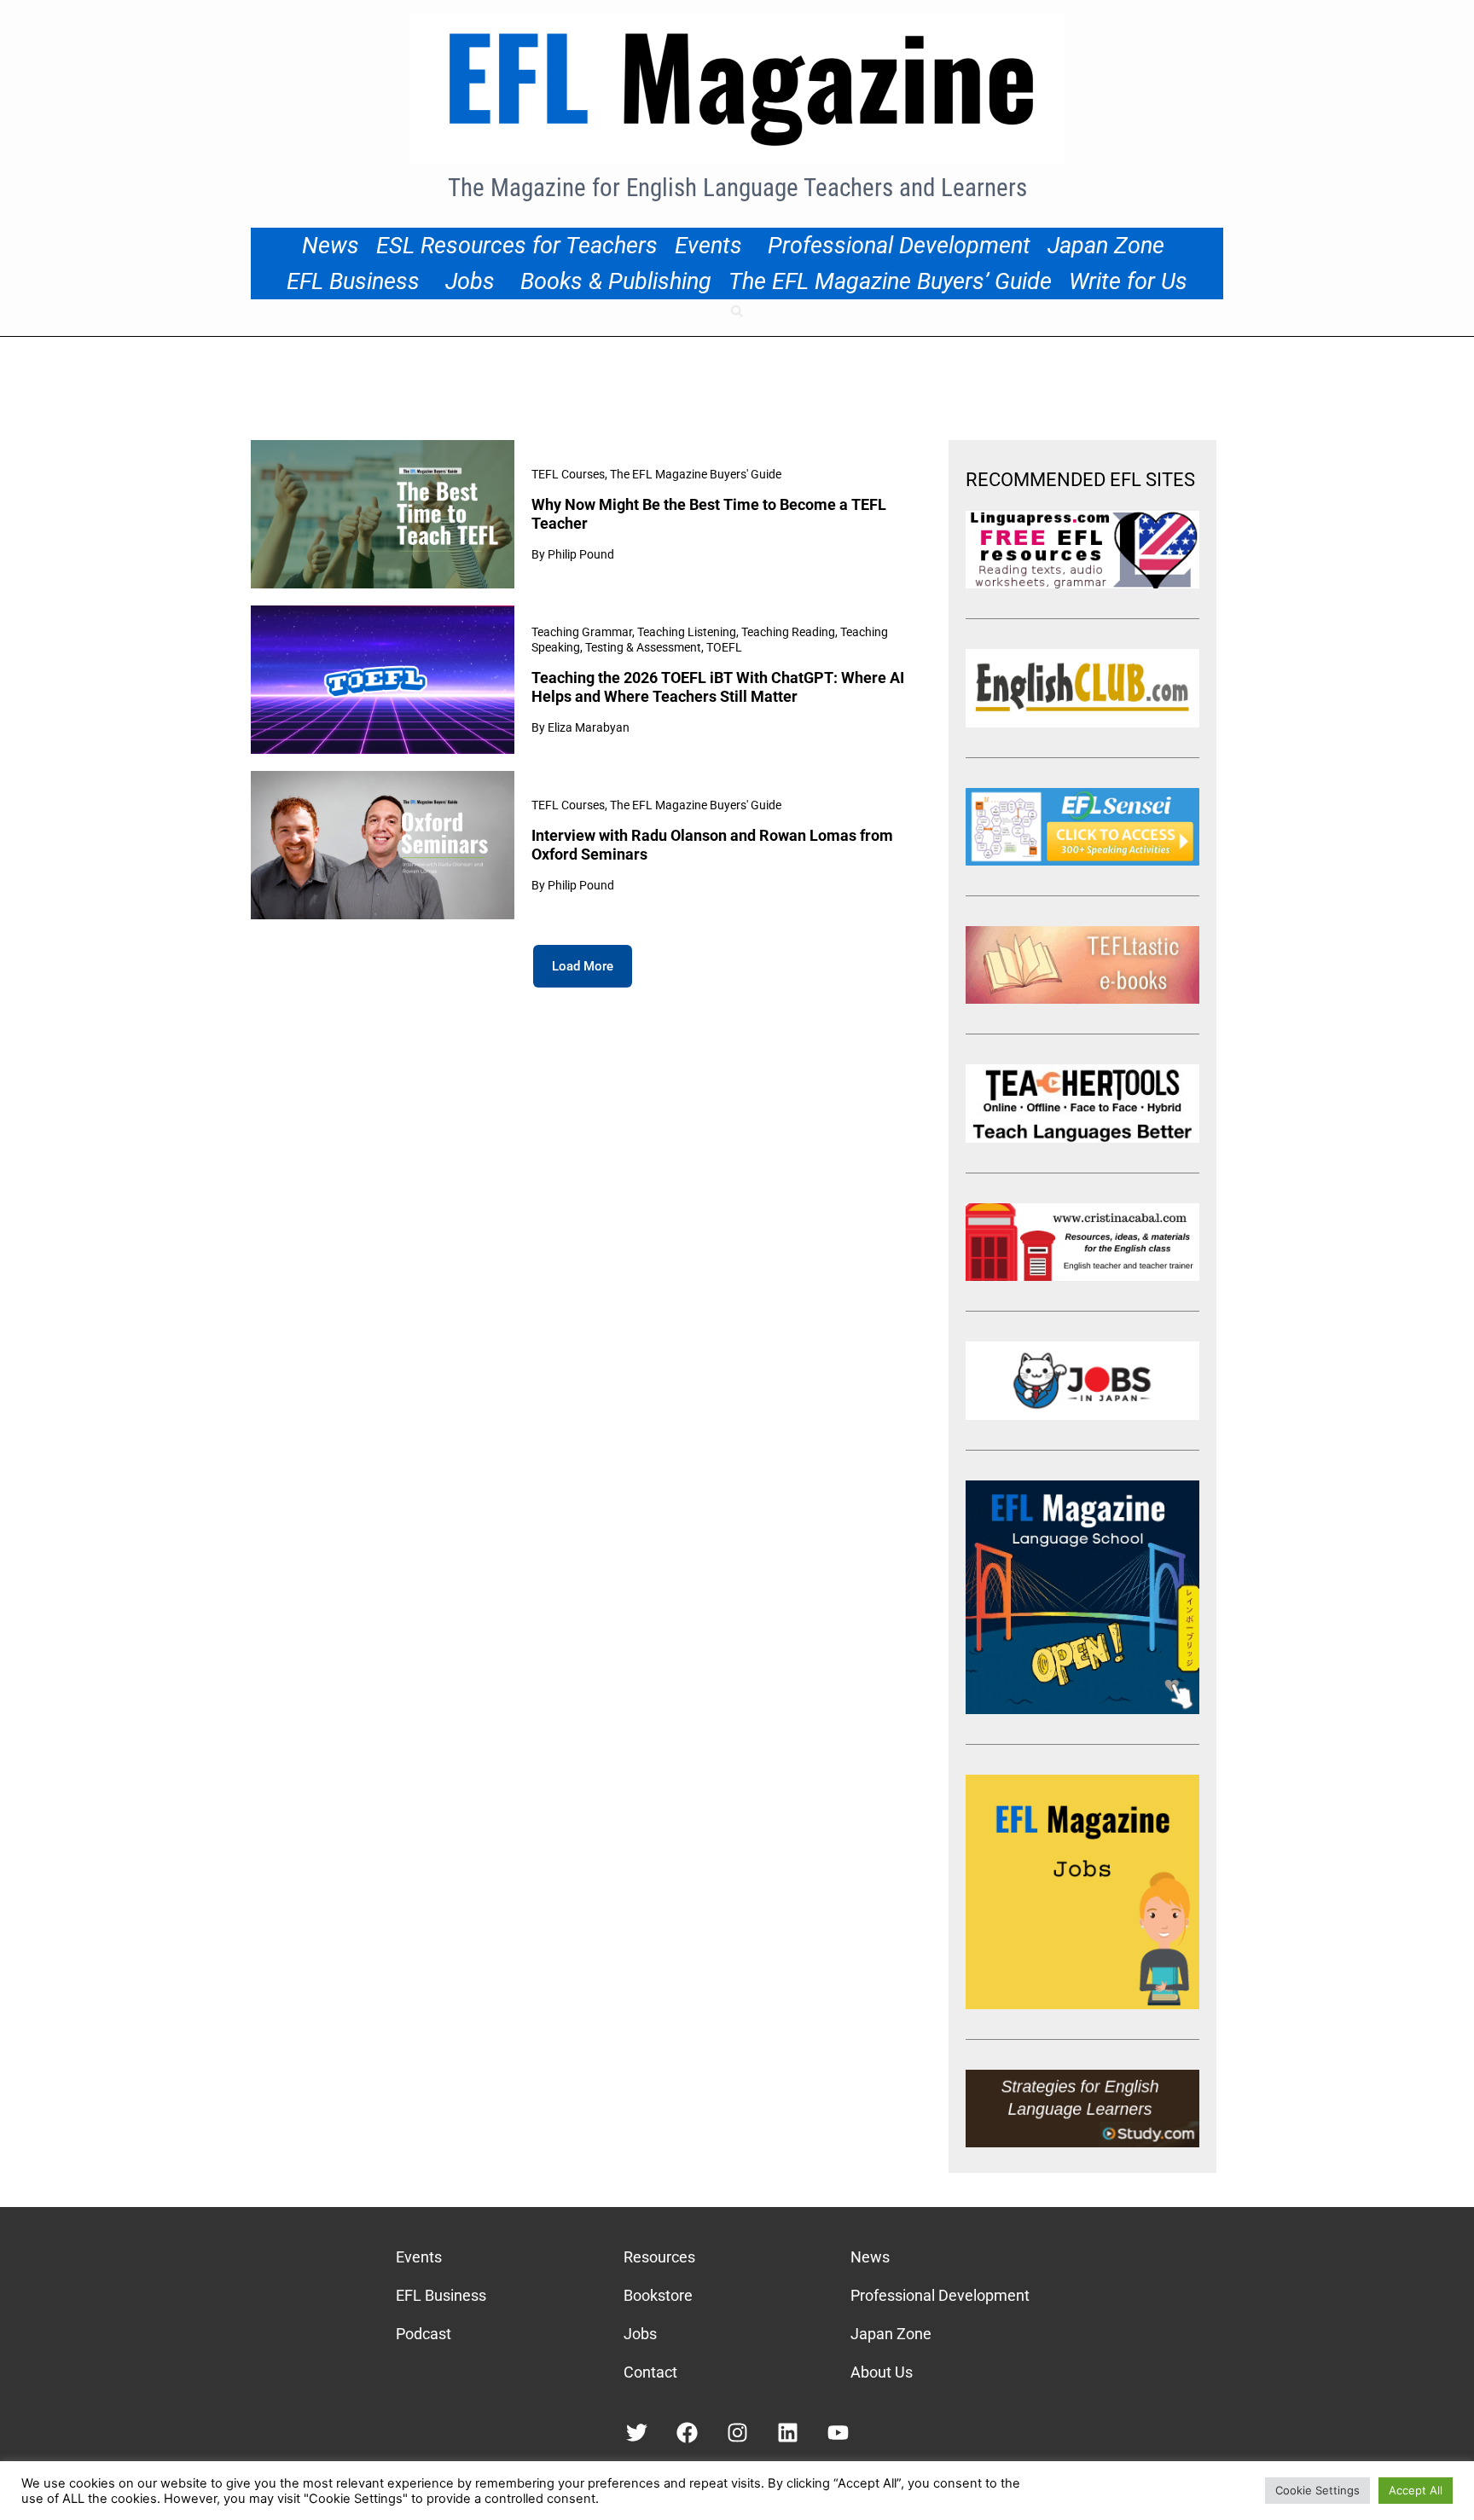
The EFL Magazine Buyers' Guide (696, 474)
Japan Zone (1106, 246)
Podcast (424, 2334)
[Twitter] (637, 2433)
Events (708, 246)
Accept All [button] (1416, 2490)
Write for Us (1128, 281)
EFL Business (353, 281)
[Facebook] (687, 2433)
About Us (882, 2372)
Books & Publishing (616, 281)
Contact (650, 2372)
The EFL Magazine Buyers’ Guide (890, 281)
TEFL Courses (568, 474)
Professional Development (899, 246)
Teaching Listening (687, 632)
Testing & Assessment (643, 647)
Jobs (470, 281)
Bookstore (658, 2295)
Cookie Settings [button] (1317, 2490)
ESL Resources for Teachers (517, 246)
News (331, 246)
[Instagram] (737, 2433)
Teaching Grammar (582, 632)
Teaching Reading (788, 632)
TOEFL (724, 647)
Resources (659, 2257)
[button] (737, 311)
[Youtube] (838, 2433)
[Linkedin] (788, 2433)
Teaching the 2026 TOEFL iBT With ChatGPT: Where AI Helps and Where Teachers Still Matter (718, 687)
